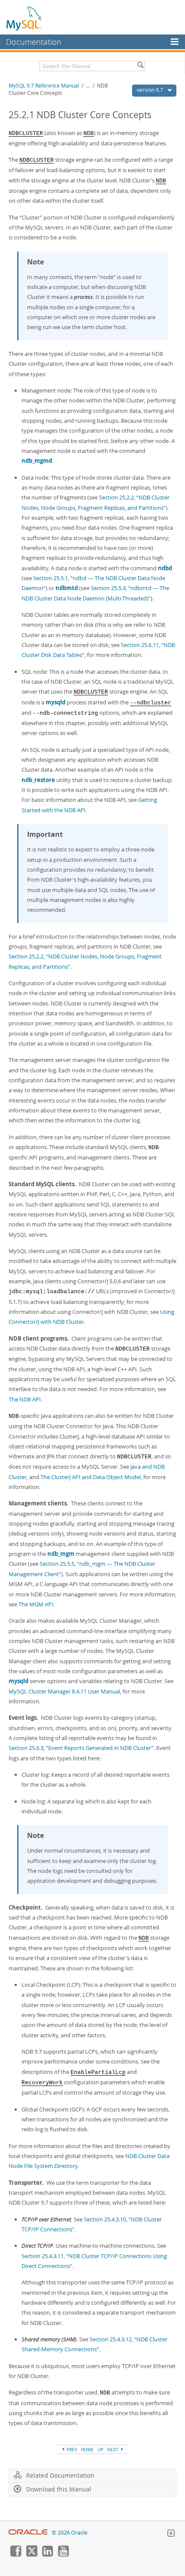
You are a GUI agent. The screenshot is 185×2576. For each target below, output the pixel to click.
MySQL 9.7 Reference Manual (44, 86)
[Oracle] (28, 2533)
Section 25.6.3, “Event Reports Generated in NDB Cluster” (81, 1748)
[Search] (140, 66)
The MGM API (36, 1604)
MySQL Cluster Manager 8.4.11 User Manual (64, 1691)
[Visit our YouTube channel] (63, 2554)
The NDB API (25, 1399)
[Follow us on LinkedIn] (47, 2554)
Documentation (34, 42)
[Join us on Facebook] (15, 2554)
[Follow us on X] (31, 2554)
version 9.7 (151, 90)
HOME (87, 2450)
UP (100, 2450)
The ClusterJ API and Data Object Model (91, 1477)
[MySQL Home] (25, 18)
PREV (71, 2450)
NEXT (113, 2450)
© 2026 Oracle (69, 2533)
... (88, 86)
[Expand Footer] (171, 2534)
